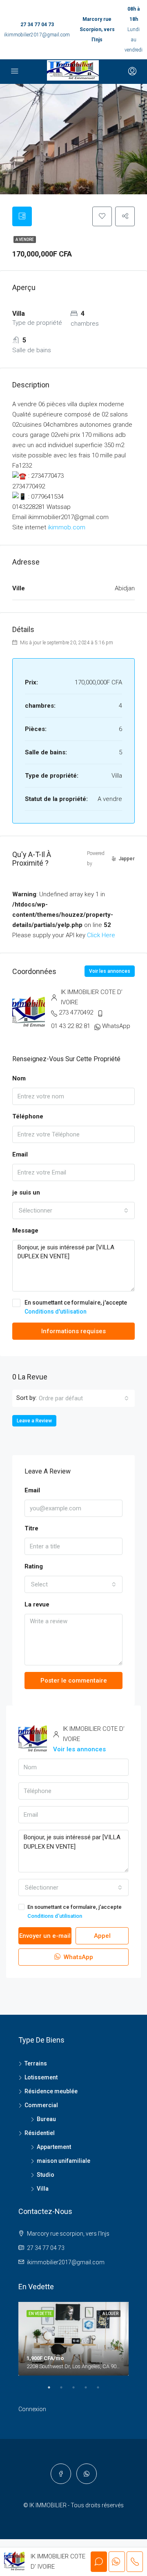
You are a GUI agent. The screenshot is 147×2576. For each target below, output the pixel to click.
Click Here (101, 935)
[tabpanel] (73, 2339)
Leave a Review (34, 1421)
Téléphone (28, 1116)
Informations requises (73, 1331)
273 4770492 (76, 1012)
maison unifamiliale (63, 2161)
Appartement (54, 2147)
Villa (43, 2189)
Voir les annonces (110, 971)
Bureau (46, 2119)
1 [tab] (53, 2391)
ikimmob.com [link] (67, 527)
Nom (19, 1078)
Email (20, 1154)
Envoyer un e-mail (45, 1936)
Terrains (36, 2063)
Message (25, 1231)
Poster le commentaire (74, 1681)
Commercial (41, 2105)
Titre (31, 1528)
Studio (46, 2175)
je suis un (26, 1192)
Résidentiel (40, 2133)
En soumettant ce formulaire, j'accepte (76, 1307)
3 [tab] (78, 2391)
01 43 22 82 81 (71, 1026)
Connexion (32, 2409)
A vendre (25, 240)
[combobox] (73, 1210)
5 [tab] (102, 2391)
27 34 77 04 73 (37, 25)
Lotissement (41, 2077)
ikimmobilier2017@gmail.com (37, 35)
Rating (34, 1566)
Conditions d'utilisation (56, 1312)
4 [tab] (90, 2391)
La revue (37, 1604)
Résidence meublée (51, 2091)
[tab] (22, 216)
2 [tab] (65, 2391)
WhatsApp (116, 1026)
